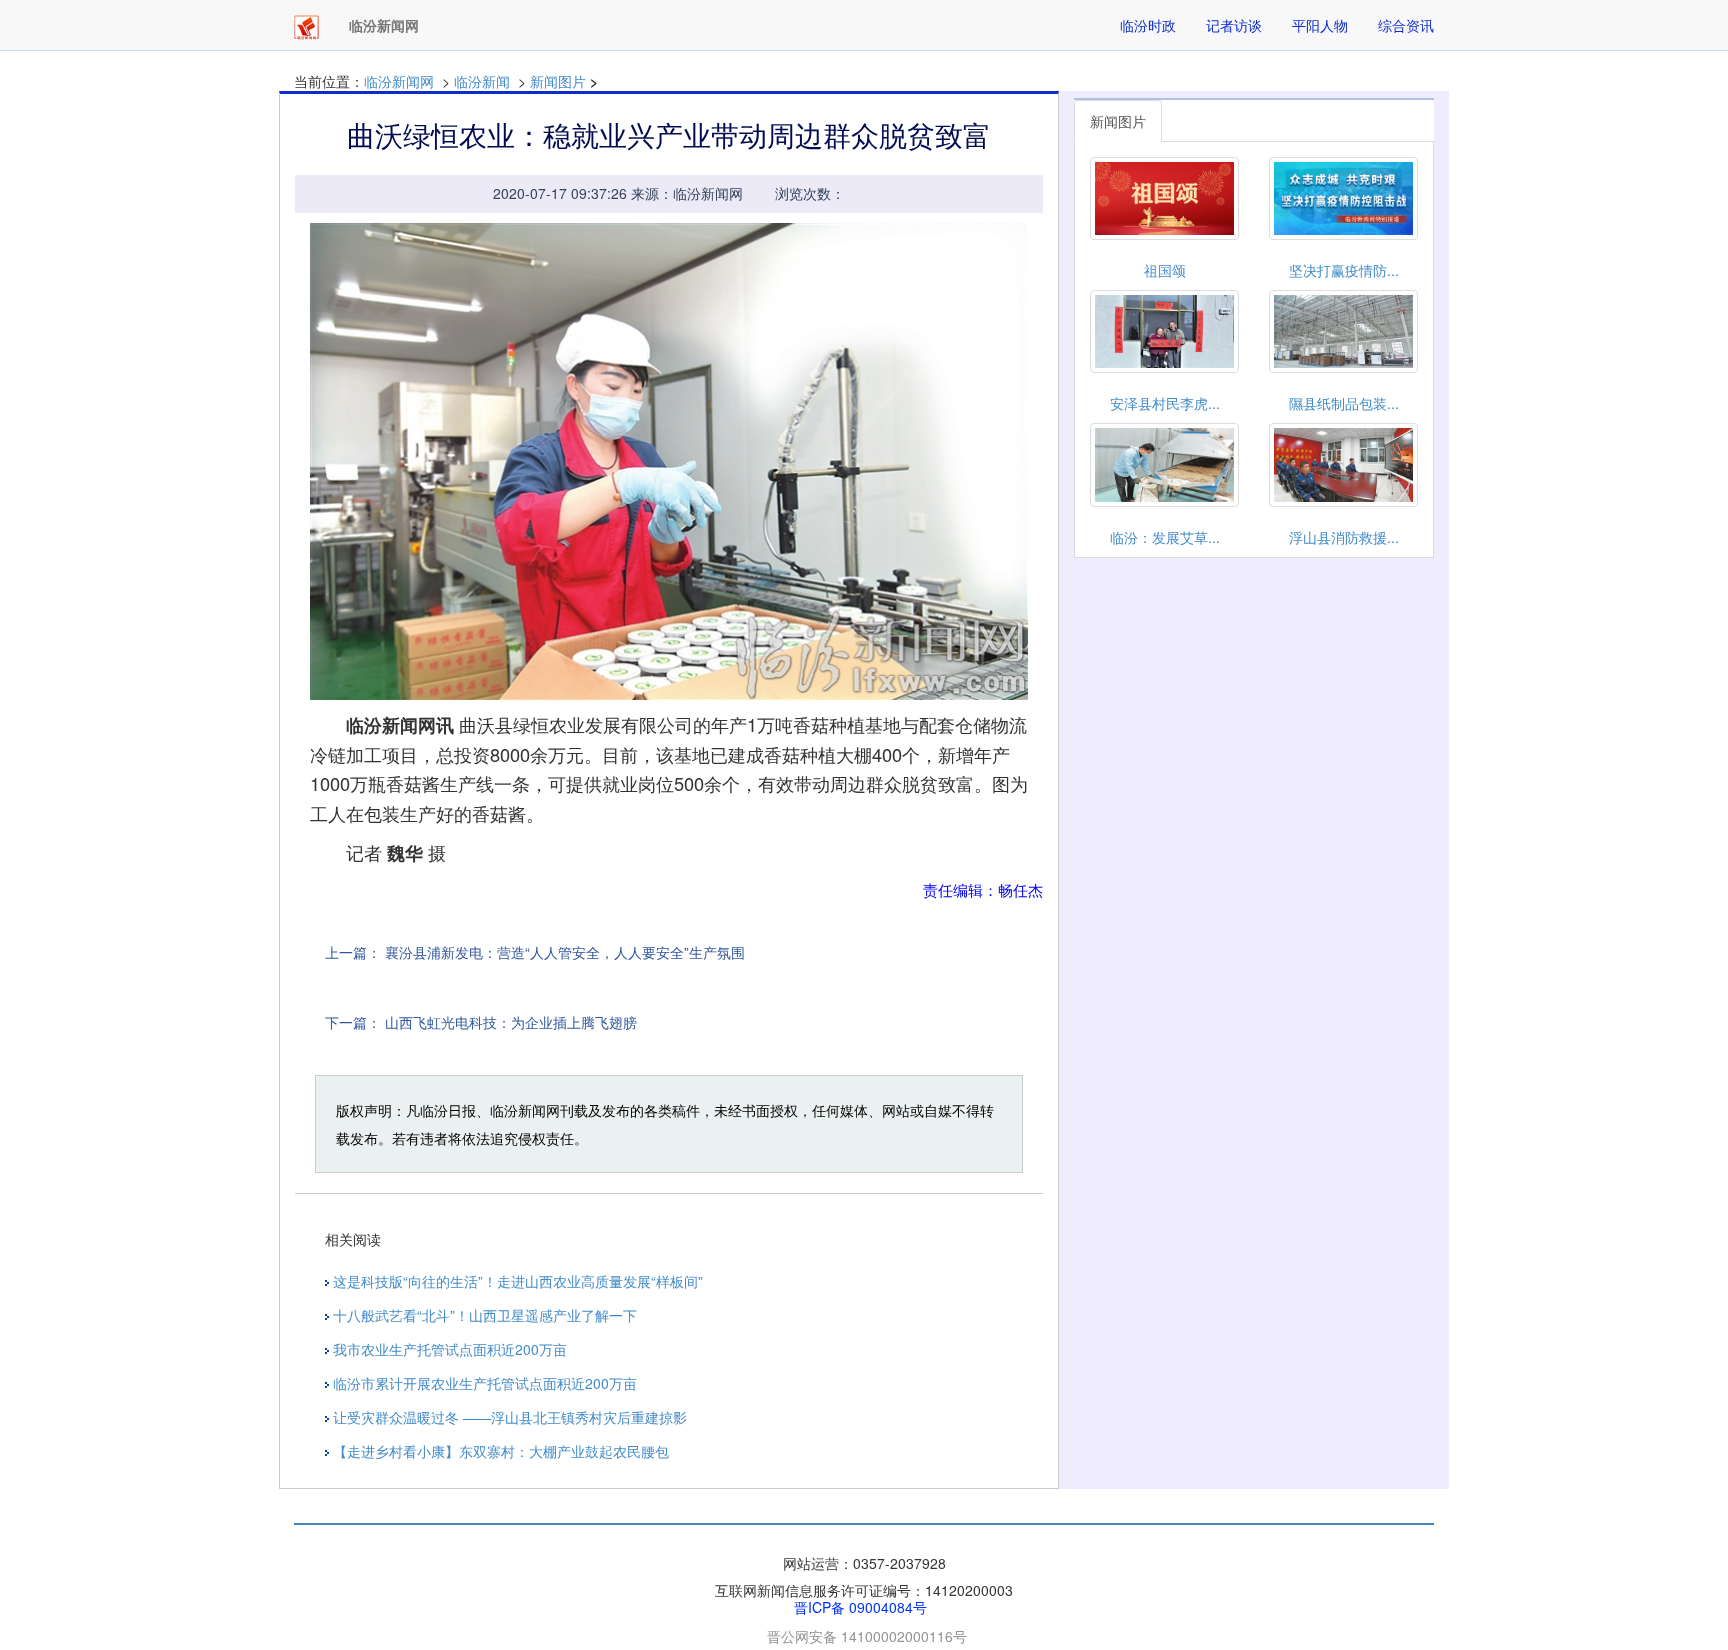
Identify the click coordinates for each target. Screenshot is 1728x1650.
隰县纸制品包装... (1344, 403)
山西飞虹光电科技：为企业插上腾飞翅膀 (511, 1022)
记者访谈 (1234, 25)
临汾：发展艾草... (1165, 537)
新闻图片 (558, 81)
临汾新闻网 (399, 81)
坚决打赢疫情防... (1344, 270)
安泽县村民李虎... (1165, 403)
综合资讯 (1406, 25)
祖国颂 (1165, 270)
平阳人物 (1320, 25)
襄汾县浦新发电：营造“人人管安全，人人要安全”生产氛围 (565, 952)
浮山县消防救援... (1344, 537)
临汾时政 (1148, 25)
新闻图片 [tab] (1118, 121)
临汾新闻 (482, 81)
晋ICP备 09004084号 (860, 1607)
